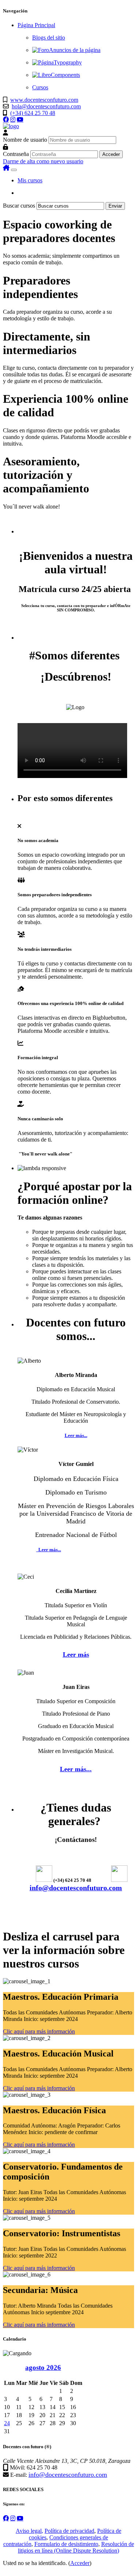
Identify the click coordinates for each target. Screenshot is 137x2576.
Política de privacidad (69, 2531)
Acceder (80, 2563)
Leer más (76, 1654)
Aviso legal (29, 2531)
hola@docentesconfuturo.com (46, 106)
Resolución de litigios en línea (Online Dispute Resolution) (76, 2547)
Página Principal (36, 25)
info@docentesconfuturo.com (76, 1888)
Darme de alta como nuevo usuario (43, 161)
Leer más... (76, 1435)
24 (7, 2423)
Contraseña (16, 154)
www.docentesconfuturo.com (44, 100)
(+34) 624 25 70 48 (33, 113)
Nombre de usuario (25, 140)
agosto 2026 (43, 2367)
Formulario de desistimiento (66, 2544)
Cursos (40, 87)
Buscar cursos (19, 206)
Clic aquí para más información (39, 2031)
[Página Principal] (11, 126)
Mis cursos (30, 180)
